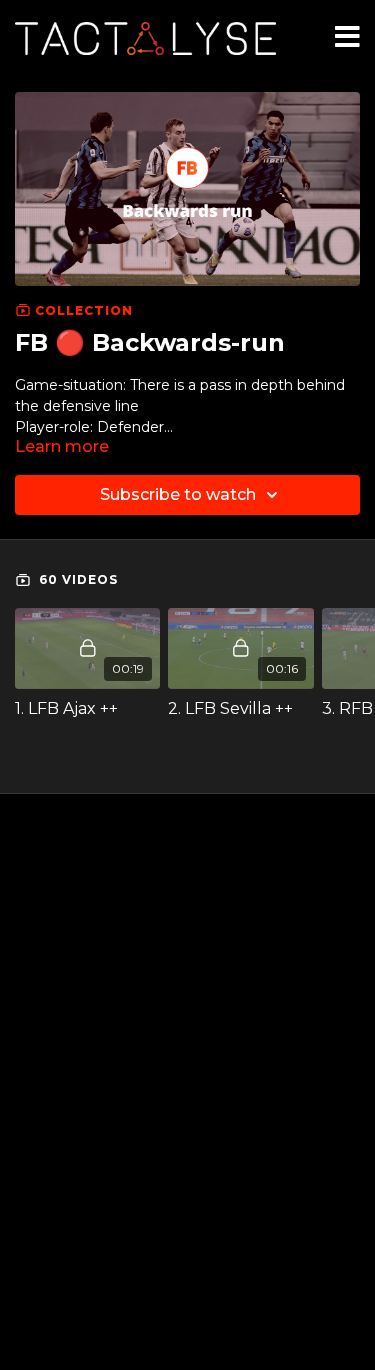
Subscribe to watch (178, 494)
